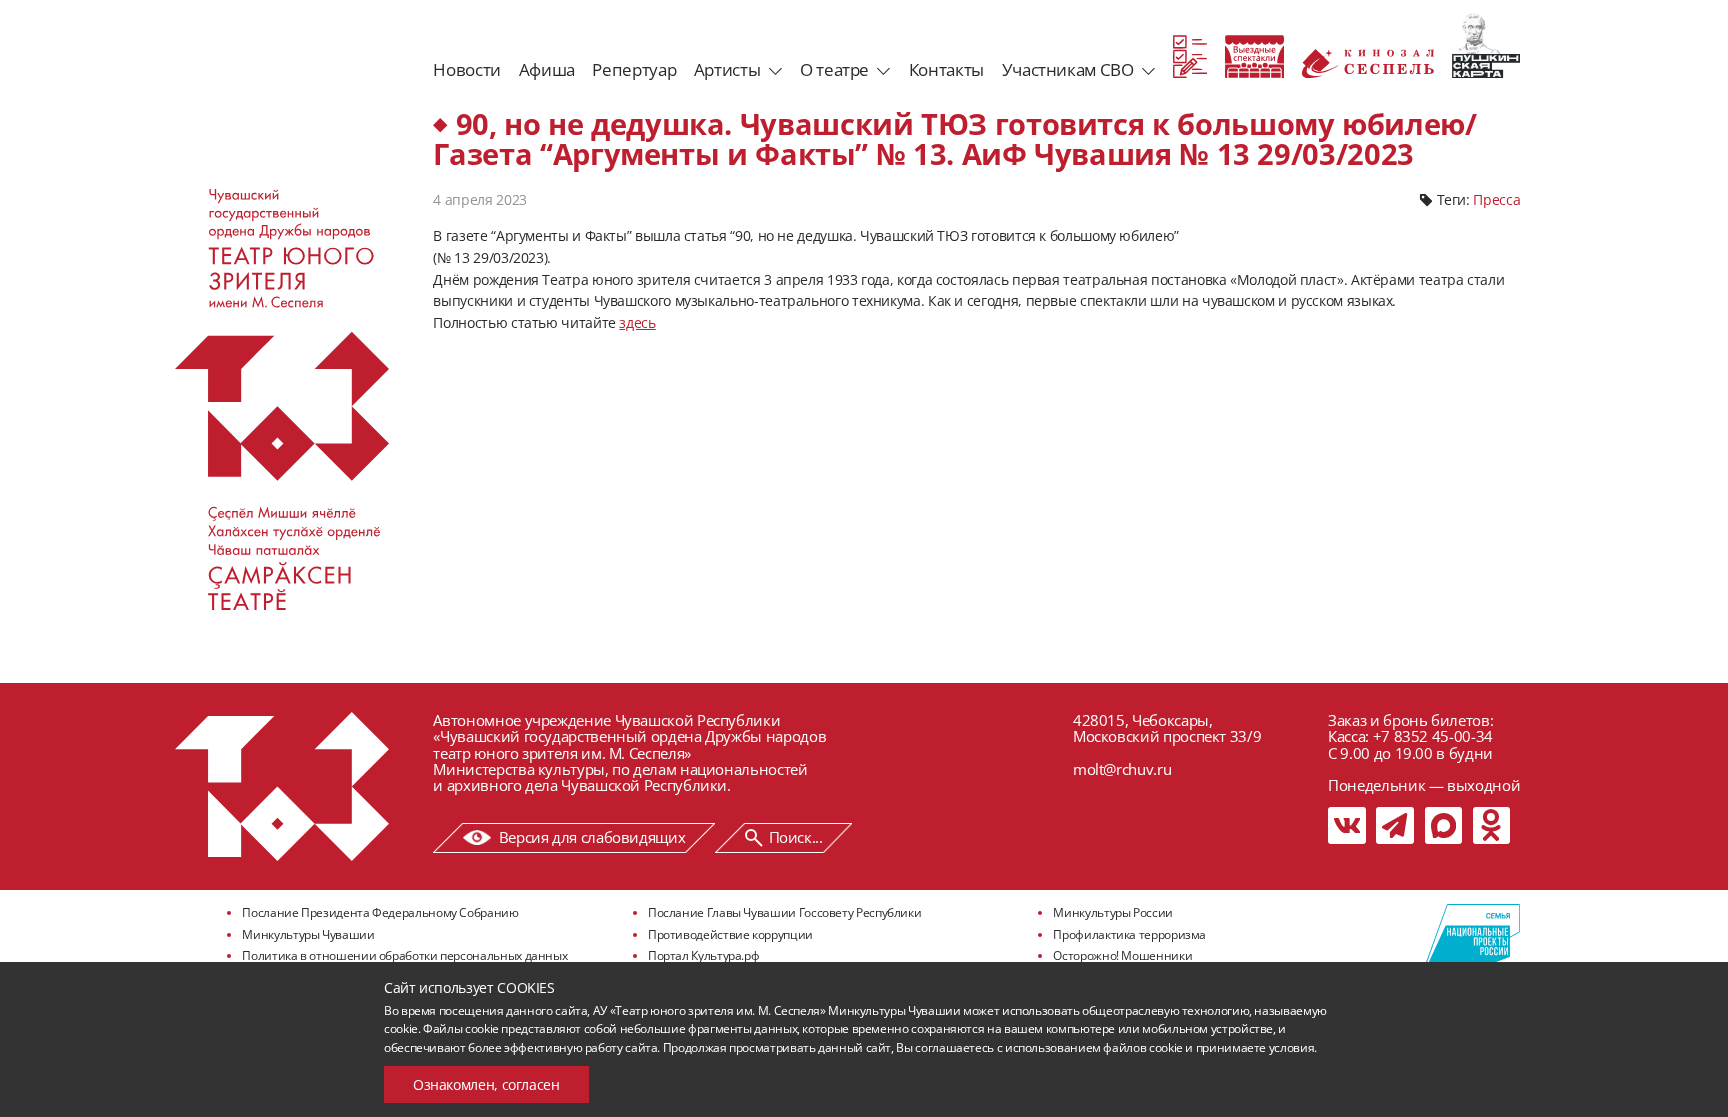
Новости (466, 69)
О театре (834, 69)
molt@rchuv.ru (1122, 769)
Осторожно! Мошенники (1122, 955)
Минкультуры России (1113, 912)
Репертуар (634, 69)
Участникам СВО (1068, 69)
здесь (637, 322)
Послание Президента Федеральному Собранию (380, 912)
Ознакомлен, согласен (486, 1084)
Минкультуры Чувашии (308, 934)
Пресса (1496, 199)
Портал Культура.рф (704, 955)
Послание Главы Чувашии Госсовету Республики (784, 912)
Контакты (946, 69)
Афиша (547, 69)
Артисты (727, 69)
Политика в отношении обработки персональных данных (404, 955)
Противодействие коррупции (730, 934)
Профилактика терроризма (1129, 934)
